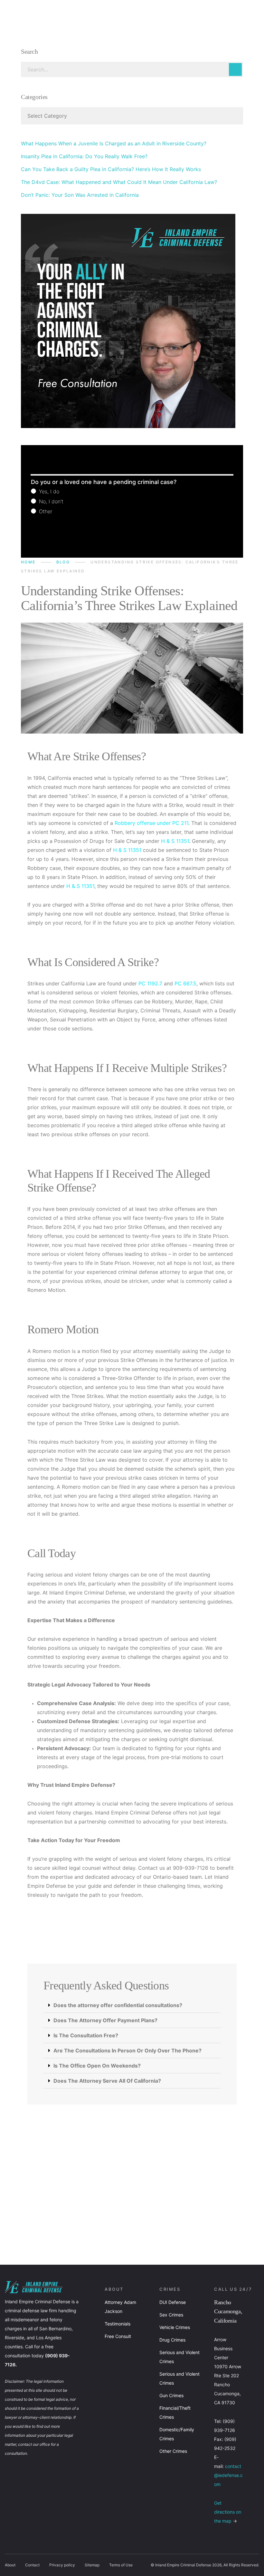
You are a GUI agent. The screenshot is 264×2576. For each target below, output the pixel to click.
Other (45, 511)
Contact (32, 2565)
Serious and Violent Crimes (179, 2357)
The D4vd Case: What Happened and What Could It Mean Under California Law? (119, 182)
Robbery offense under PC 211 (151, 823)
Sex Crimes (171, 2315)
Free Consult (118, 2336)
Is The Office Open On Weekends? (97, 2066)
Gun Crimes (171, 2395)
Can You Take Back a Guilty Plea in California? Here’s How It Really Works (111, 169)
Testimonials (118, 2324)
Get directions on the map (228, 2512)
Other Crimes (173, 2451)
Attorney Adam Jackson (120, 2307)
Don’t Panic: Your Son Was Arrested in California (80, 195)
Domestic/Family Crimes (177, 2434)
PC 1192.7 (150, 983)
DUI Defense (173, 2302)
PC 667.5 (185, 983)
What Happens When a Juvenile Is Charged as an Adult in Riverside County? (114, 143)
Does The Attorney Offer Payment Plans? (105, 2020)
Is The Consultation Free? (86, 2035)
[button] (132, 2005)
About (10, 2565)
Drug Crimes (172, 2340)
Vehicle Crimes (175, 2327)
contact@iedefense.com (228, 2475)
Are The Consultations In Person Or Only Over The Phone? (127, 2051)
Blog (63, 562)
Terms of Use (121, 2565)
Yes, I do (48, 491)
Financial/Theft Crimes (175, 2412)
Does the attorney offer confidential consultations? (118, 2005)
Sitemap (92, 2565)
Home (28, 562)
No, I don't (50, 501)
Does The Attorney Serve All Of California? (107, 2081)
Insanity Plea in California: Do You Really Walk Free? (84, 156)
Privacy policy (62, 2565)
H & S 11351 (175, 841)
